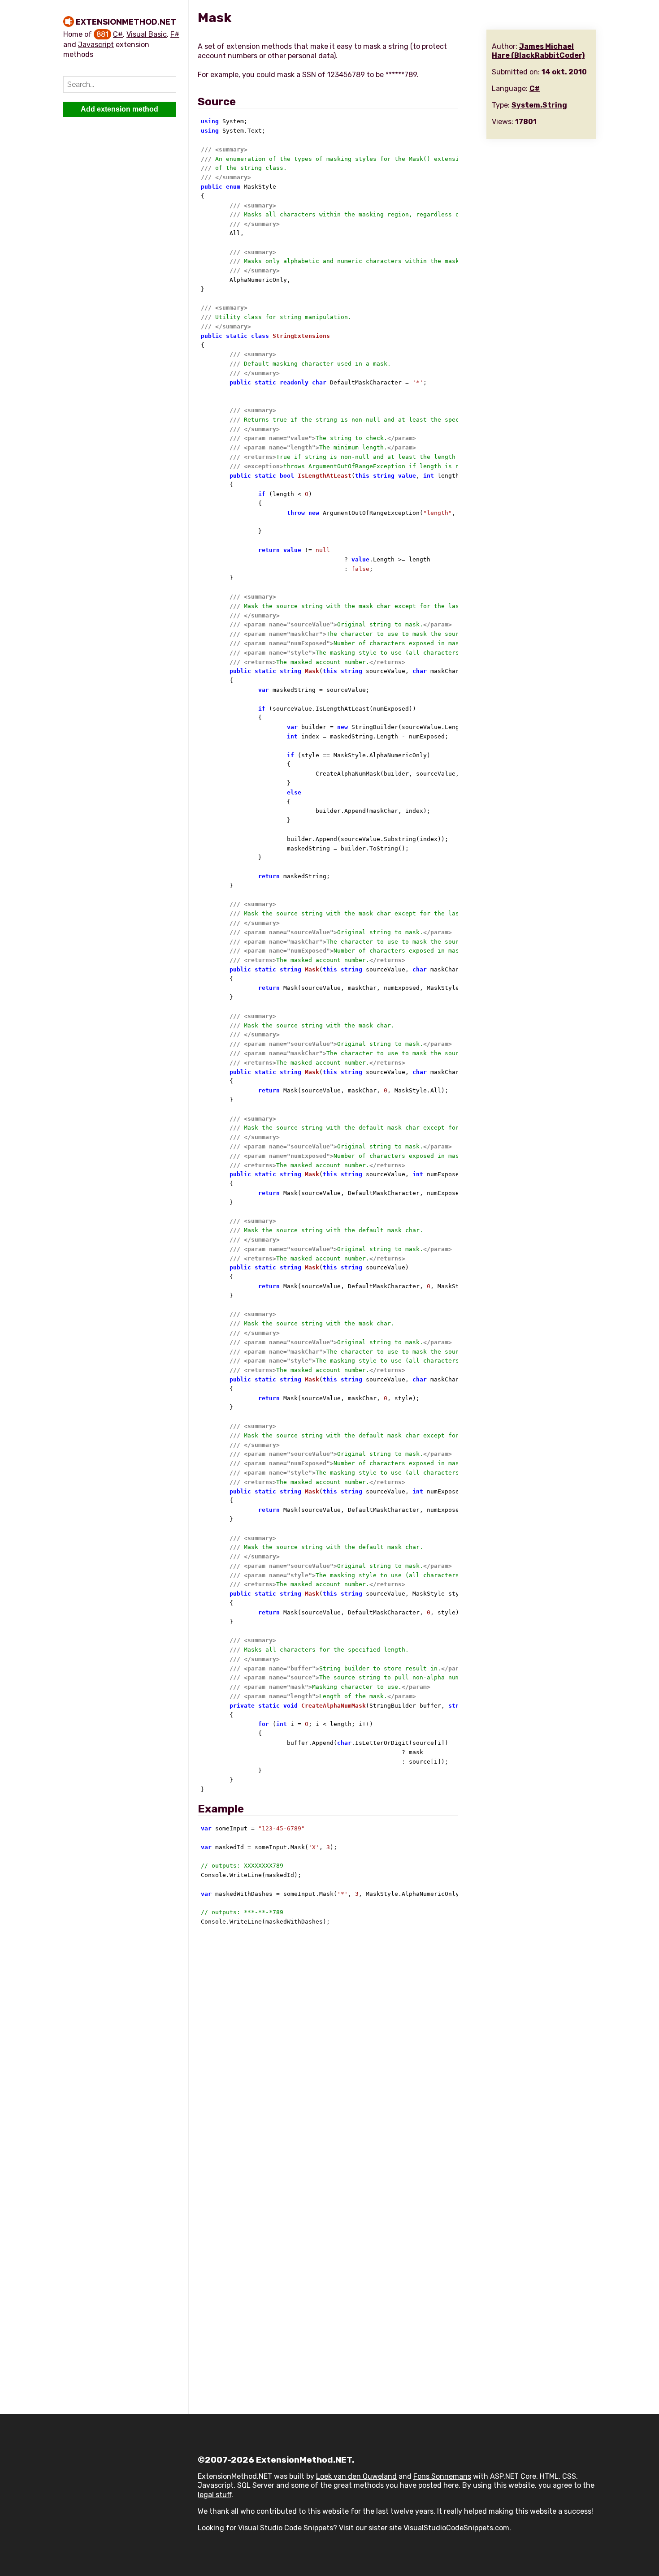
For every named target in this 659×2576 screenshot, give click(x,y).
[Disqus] (397, 2054)
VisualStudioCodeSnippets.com (456, 2528)
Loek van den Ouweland (356, 2476)
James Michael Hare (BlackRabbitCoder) (538, 51)
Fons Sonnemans (442, 2476)
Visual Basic (147, 34)
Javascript (96, 45)
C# (118, 34)
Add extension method (119, 109)
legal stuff (215, 2495)
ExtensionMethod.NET (126, 22)
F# (175, 34)
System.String (539, 105)
